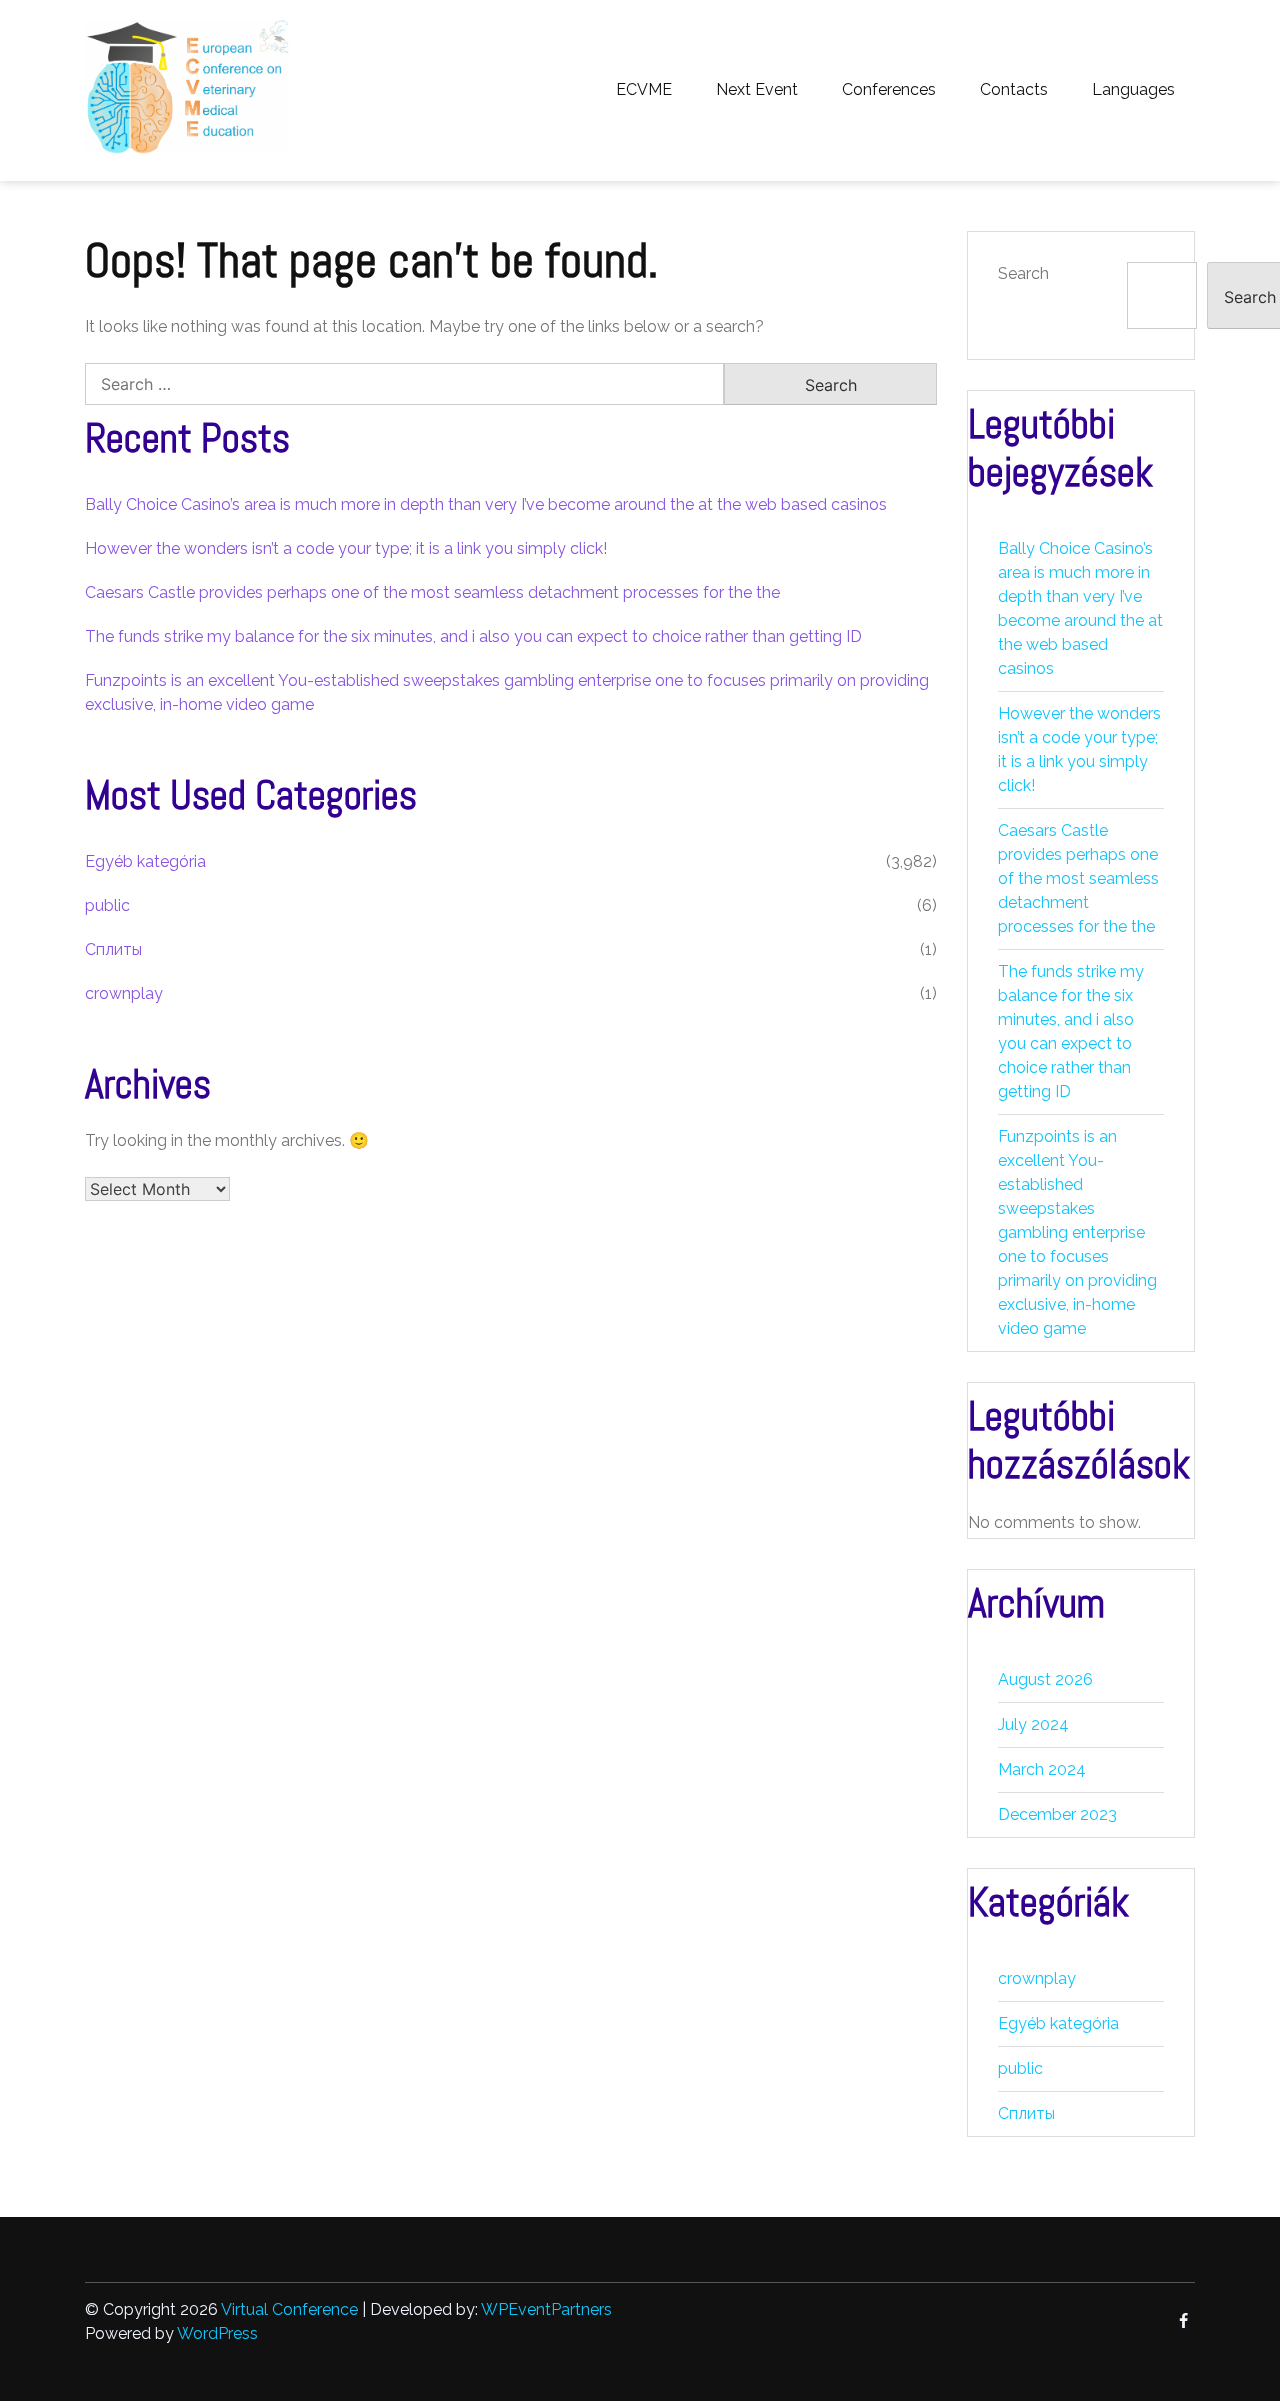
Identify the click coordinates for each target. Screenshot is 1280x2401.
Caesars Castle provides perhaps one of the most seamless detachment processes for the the (432, 592)
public (107, 905)
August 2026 (1045, 1679)
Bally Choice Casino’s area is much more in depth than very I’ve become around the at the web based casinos (486, 504)
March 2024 (1042, 1769)
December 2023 (1057, 1814)
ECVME (644, 89)
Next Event (757, 89)
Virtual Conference (289, 2309)
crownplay (124, 993)
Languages (1133, 89)
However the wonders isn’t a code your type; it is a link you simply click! (346, 548)
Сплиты (113, 949)
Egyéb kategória (145, 861)
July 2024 (1033, 1724)
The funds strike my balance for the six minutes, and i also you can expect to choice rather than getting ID (473, 636)
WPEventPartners (546, 2309)
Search (1023, 273)
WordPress (217, 2333)
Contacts (1014, 89)
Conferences (889, 89)
